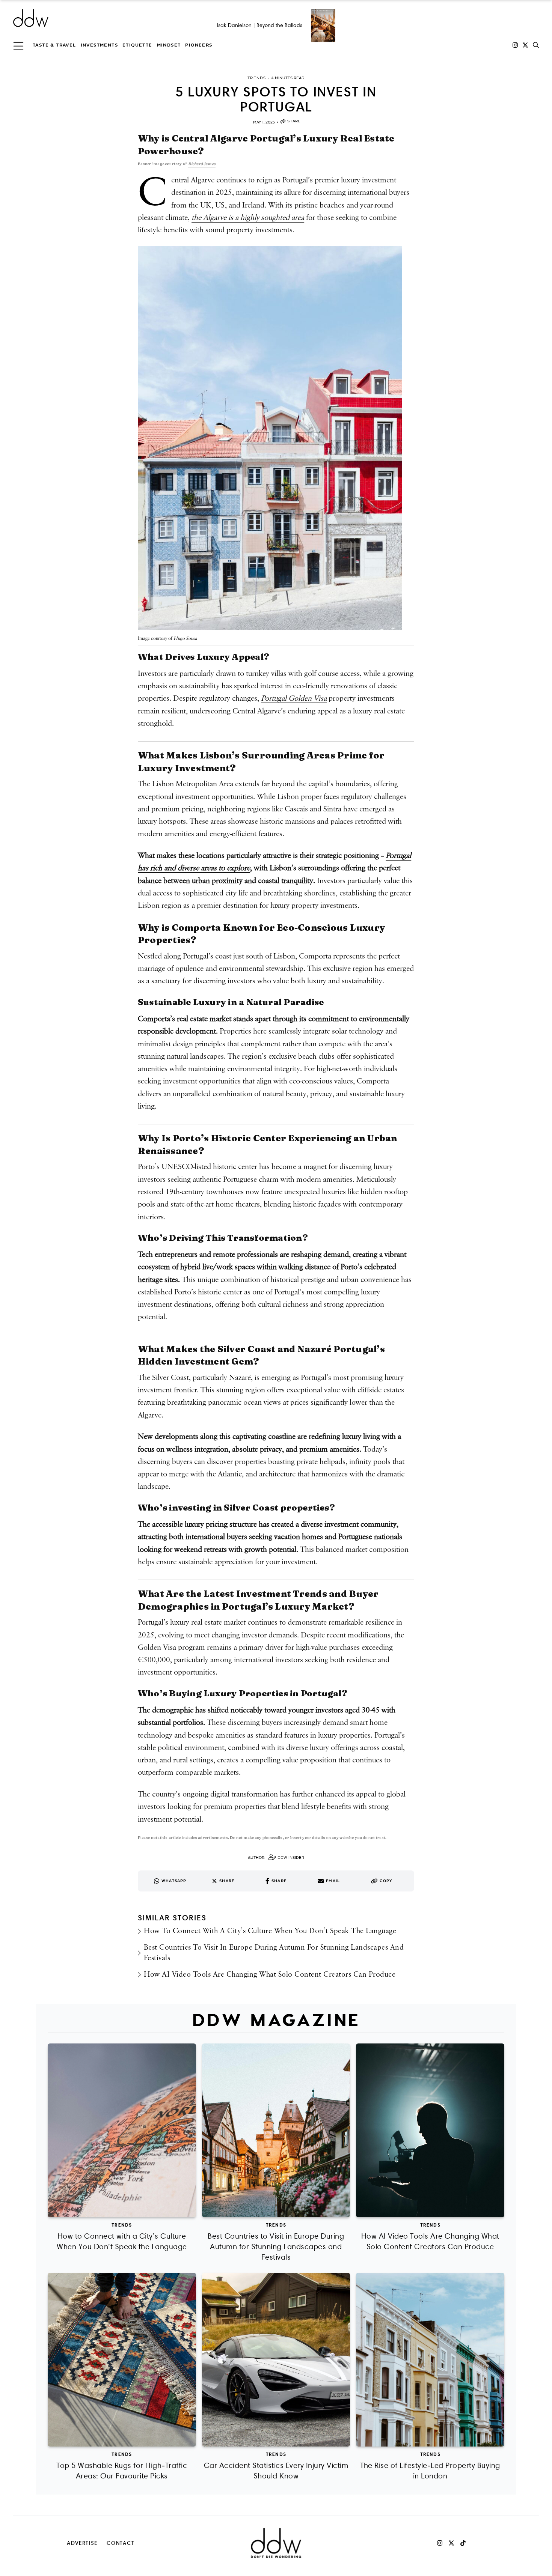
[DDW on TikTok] (463, 2543)
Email (333, 1881)
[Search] (536, 45)
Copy (386, 1881)
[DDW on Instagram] (515, 45)
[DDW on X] (525, 45)
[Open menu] (18, 45)
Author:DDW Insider (276, 1858)
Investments (99, 45)
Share (294, 121)
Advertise (82, 2543)
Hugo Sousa (185, 639)
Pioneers (199, 45)
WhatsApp (174, 1881)
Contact (121, 2543)
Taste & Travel (54, 45)
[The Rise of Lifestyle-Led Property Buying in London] (430, 2360)
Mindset (169, 45)
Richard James (202, 164)
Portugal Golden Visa (294, 698)
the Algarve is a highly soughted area (248, 218)
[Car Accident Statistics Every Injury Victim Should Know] (276, 2360)
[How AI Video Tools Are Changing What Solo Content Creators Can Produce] (430, 2130)
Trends (122, 2225)
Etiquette (137, 45)
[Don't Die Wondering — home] (85, 18)
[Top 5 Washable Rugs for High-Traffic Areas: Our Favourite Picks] (122, 2360)
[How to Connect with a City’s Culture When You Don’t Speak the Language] (122, 2130)
